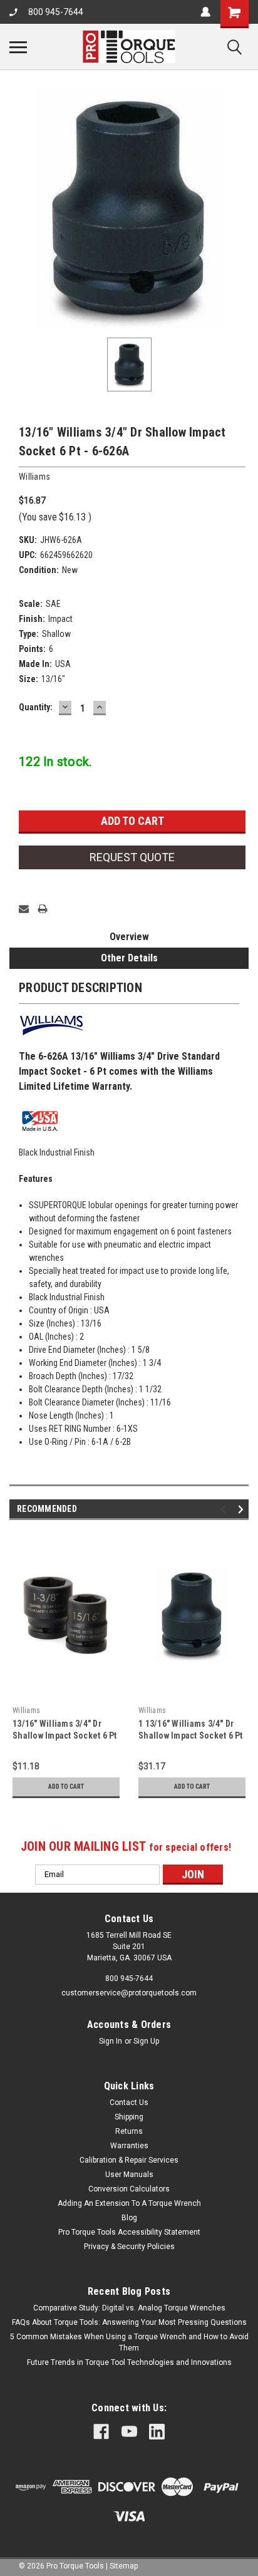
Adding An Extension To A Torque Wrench (129, 2203)
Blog (129, 2218)
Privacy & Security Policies (129, 2247)
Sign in (111, 2041)
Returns (129, 2131)
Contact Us (129, 2103)
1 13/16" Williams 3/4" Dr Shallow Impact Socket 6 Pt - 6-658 (191, 1735)
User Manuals (129, 2175)
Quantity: (36, 707)
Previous (225, 1509)
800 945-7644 (56, 12)
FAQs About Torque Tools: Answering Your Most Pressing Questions (129, 2322)
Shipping (129, 2117)
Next (243, 1509)
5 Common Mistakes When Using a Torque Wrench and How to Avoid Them (129, 2342)
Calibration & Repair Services (129, 2160)
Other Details (129, 958)
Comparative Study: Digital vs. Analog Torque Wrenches (129, 2308)
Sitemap (124, 2566)
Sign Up (146, 2041)
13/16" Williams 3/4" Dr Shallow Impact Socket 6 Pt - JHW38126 (65, 1735)
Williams (26, 1710)
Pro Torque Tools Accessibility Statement (129, 2232)
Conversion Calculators (129, 2189)
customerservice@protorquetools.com (129, 1993)
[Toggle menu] (18, 47)
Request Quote (132, 857)
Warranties (129, 2146)
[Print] (43, 909)
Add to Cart (66, 1787)
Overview (129, 937)
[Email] (24, 909)
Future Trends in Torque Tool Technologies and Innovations (129, 2362)
